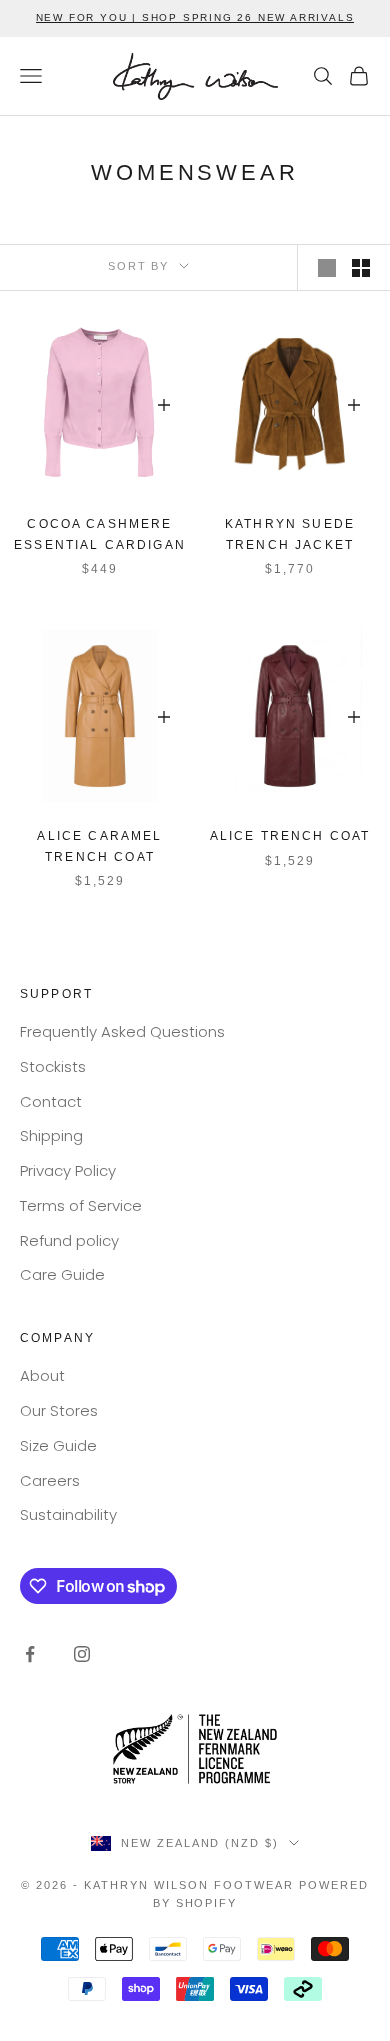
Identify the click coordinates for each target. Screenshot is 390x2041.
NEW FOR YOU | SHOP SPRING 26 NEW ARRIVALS (195, 17)
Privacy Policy (68, 1170)
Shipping (51, 1135)
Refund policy (69, 1240)
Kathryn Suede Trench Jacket (290, 534)
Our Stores (59, 1410)
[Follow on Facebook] (30, 1654)
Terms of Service (81, 1205)
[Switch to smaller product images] (361, 268)
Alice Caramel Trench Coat (99, 846)
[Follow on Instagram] (82, 1654)
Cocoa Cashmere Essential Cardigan (100, 534)
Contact (51, 1101)
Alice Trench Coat (290, 836)
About (42, 1375)
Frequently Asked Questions (122, 1031)
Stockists (53, 1066)
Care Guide (62, 1274)
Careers (50, 1480)
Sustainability (68, 1514)
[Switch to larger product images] (327, 268)
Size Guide (58, 1445)
